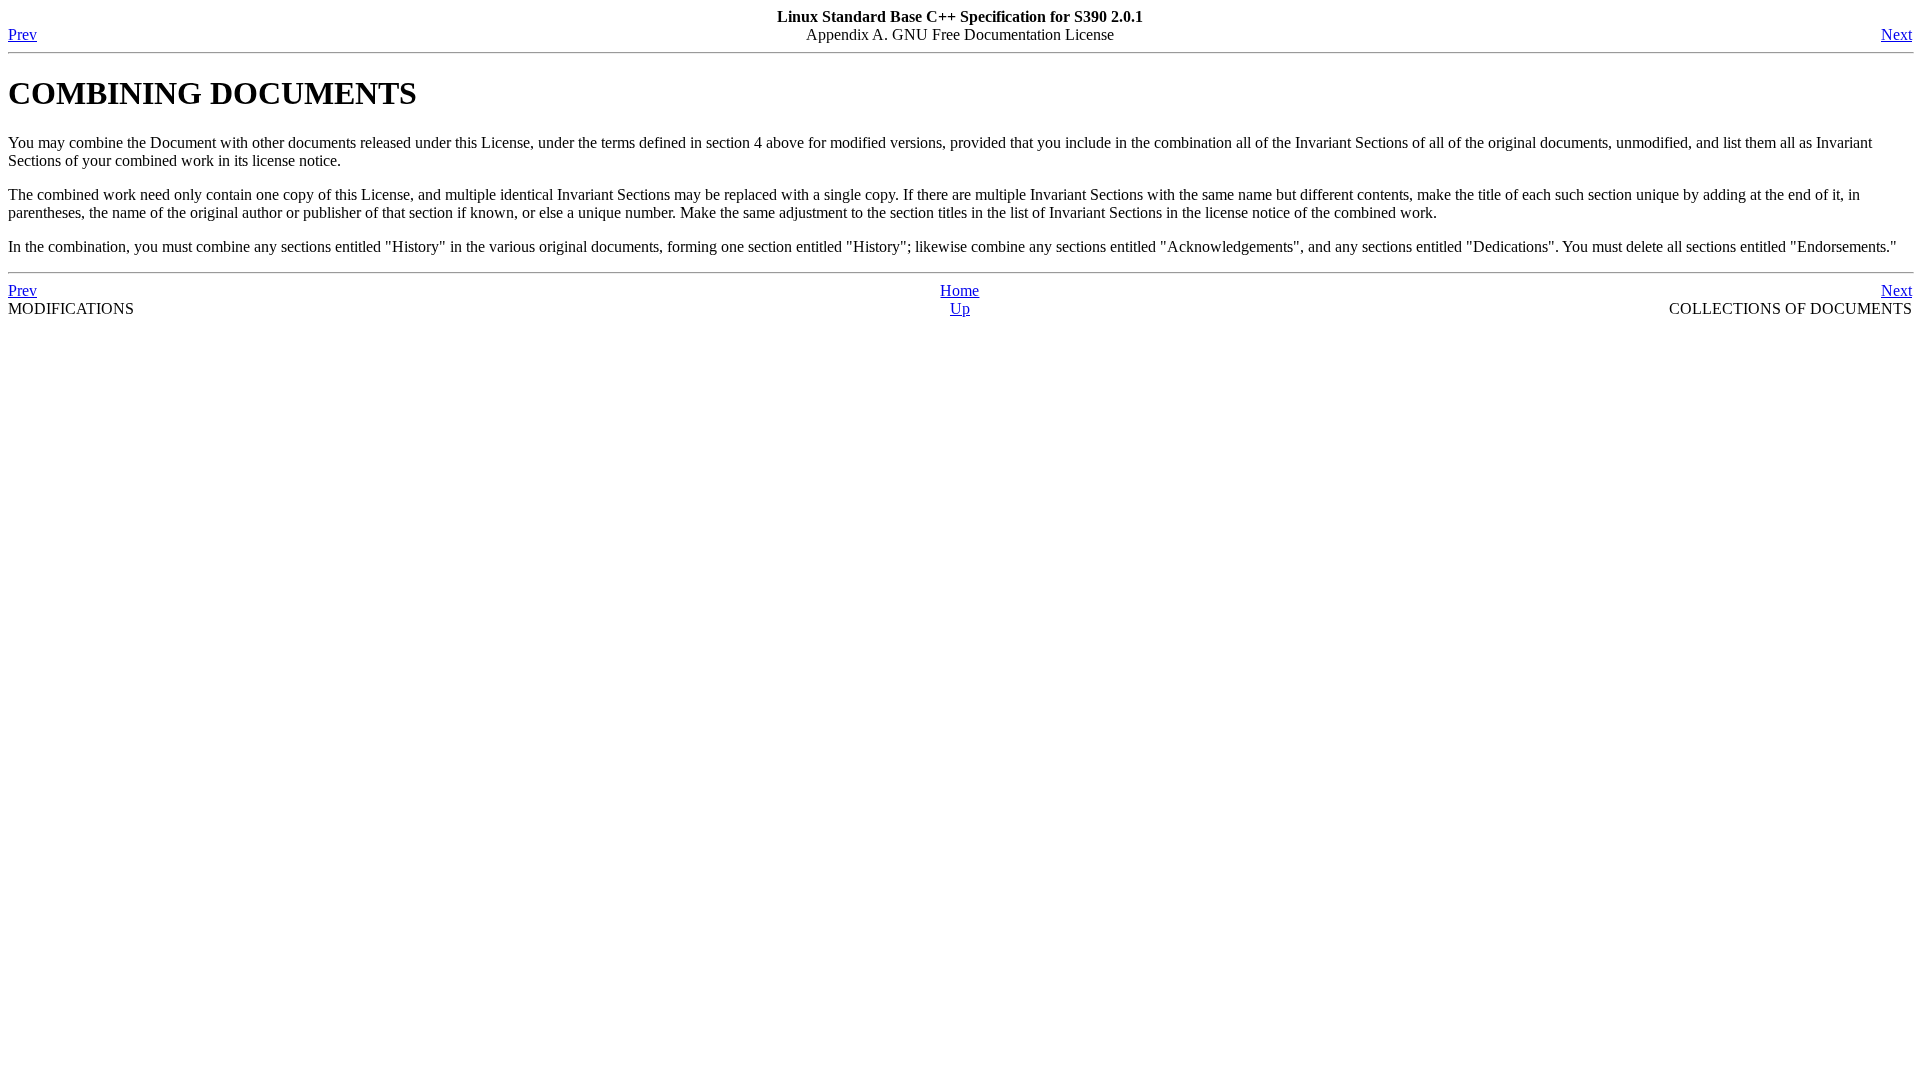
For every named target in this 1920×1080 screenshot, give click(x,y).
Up (960, 308)
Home (959, 290)
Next (1896, 34)
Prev (22, 34)
